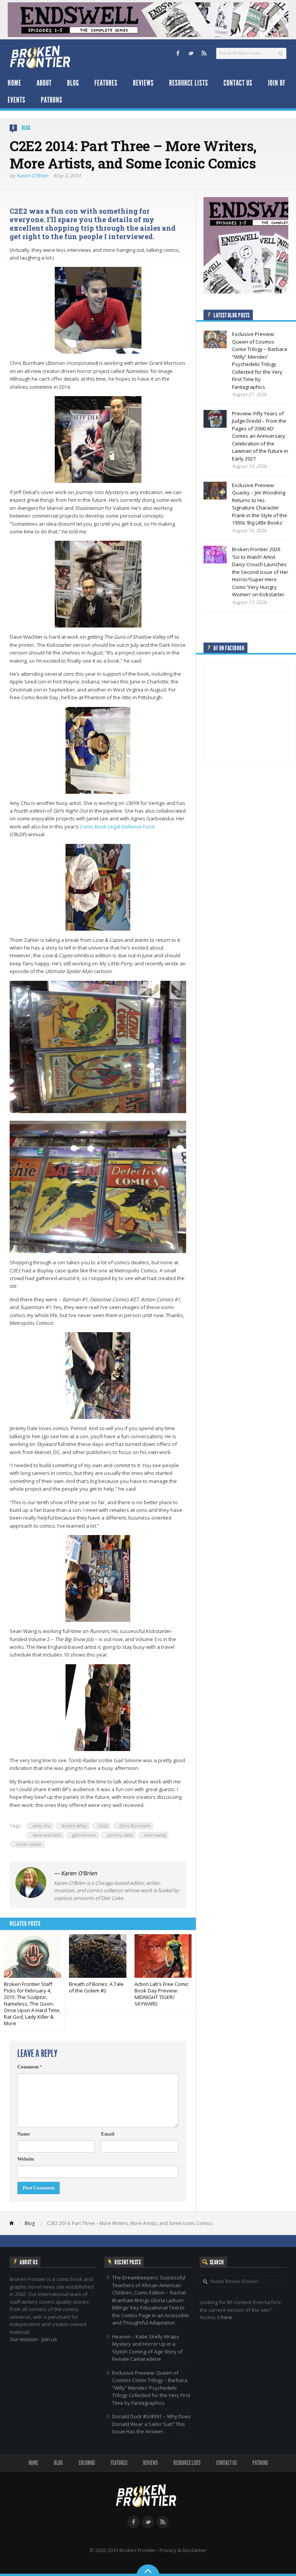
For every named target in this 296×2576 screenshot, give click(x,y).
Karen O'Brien (32, 175)
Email (108, 2134)
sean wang (155, 1835)
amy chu (42, 1826)
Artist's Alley (74, 1826)
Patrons (52, 100)
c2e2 (103, 1826)
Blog (73, 83)
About (44, 83)
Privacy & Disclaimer (183, 2550)
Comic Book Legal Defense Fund (117, 827)
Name (24, 2134)
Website (26, 2159)
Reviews (143, 83)
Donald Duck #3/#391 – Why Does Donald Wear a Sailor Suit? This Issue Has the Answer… (151, 2424)
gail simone (84, 1835)
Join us (49, 2339)
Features (106, 83)
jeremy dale (120, 1835)
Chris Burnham (135, 1826)
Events (17, 100)
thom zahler (29, 1844)
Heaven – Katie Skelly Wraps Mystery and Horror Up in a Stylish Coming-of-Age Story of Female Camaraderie (147, 2348)
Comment (30, 2067)
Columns (87, 2463)
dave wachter (47, 1835)
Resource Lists (189, 83)
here (226, 2317)
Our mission (24, 2339)
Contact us (238, 83)
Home (14, 83)
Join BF (277, 83)
